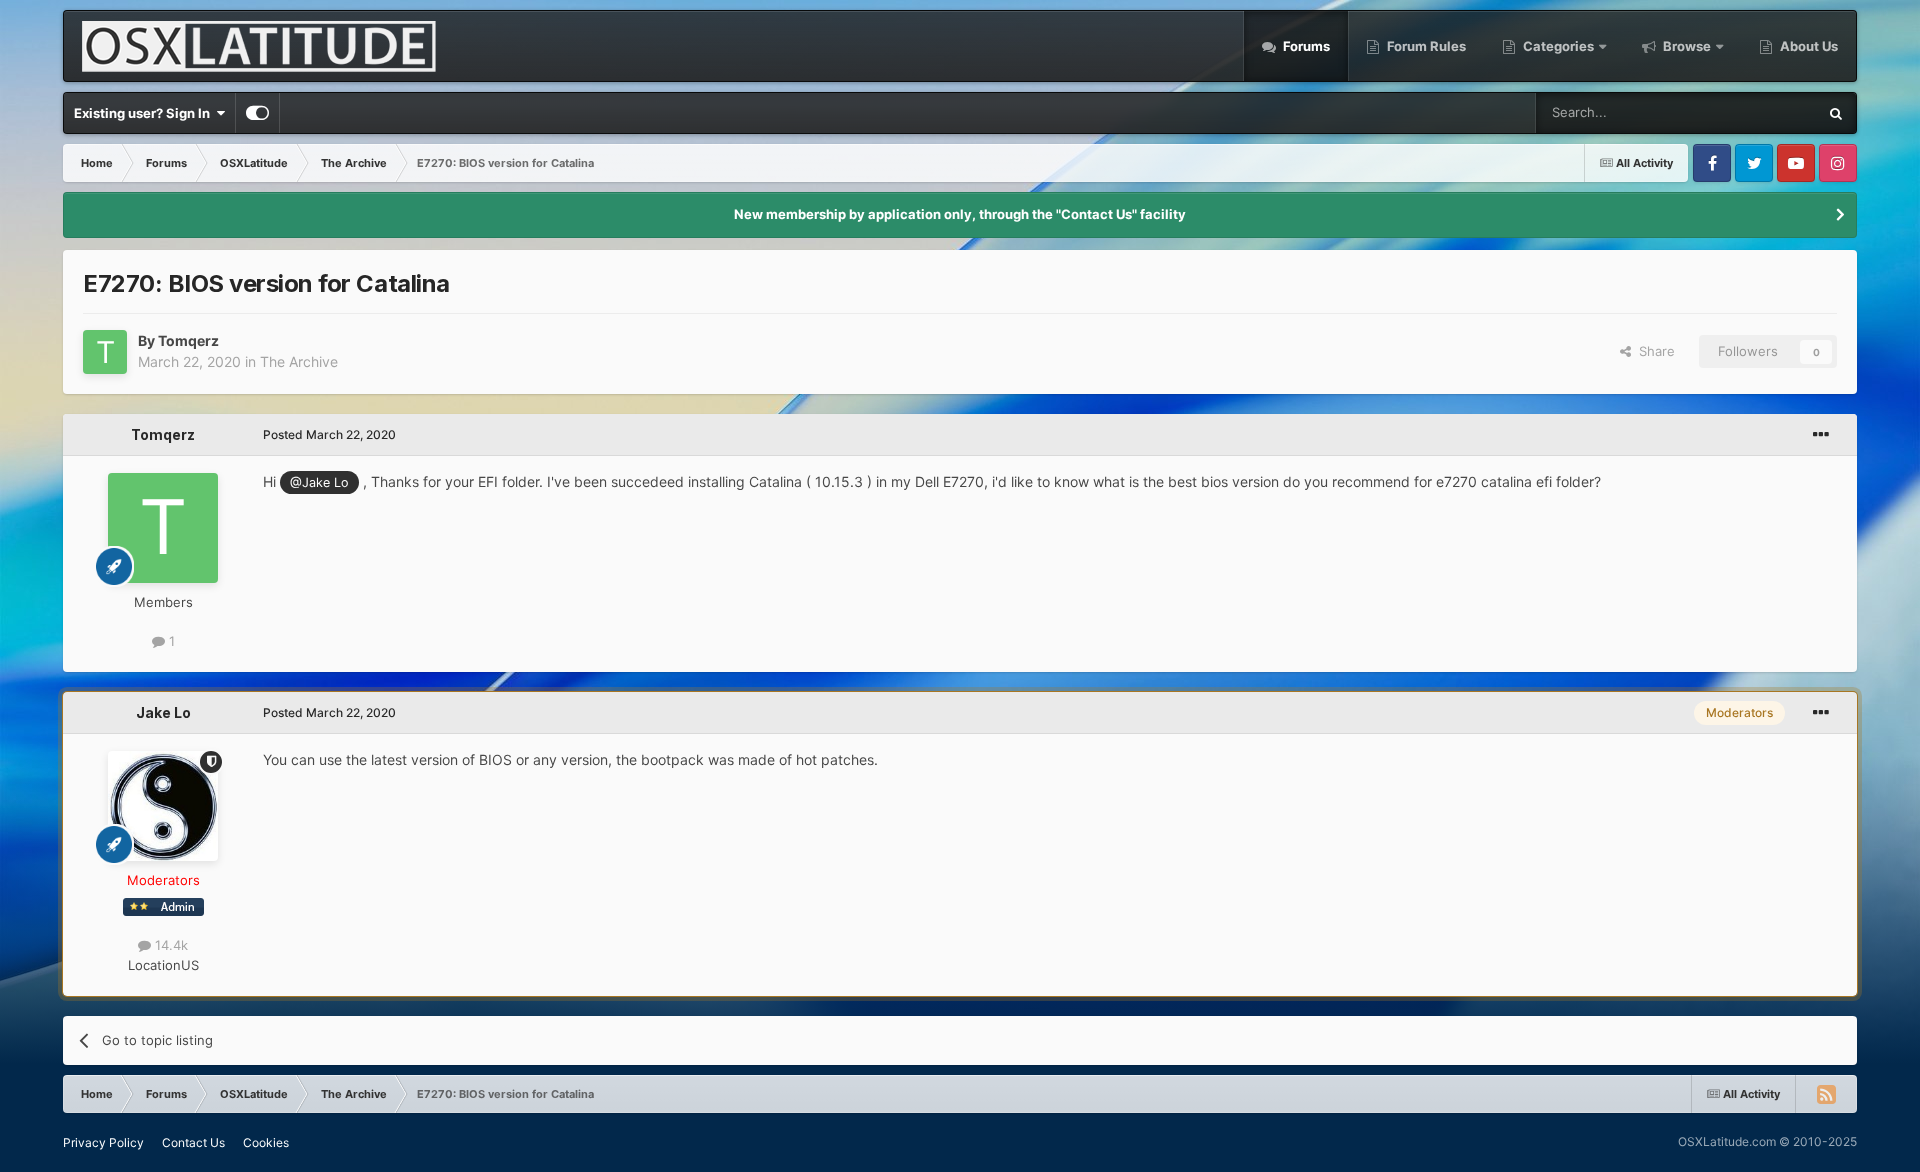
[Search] (1836, 113)
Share (1653, 351)
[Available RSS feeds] (1826, 1094)
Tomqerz (188, 340)
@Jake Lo (319, 482)
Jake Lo (163, 712)
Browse (1687, 46)
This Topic (1760, 112)
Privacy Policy (103, 1142)
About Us (1807, 46)
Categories (1558, 46)
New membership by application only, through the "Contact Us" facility (960, 214)
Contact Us (193, 1142)
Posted (329, 434)
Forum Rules (1425, 46)
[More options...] (1821, 435)
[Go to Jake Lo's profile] (163, 806)
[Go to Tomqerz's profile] (105, 352)
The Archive (299, 361)
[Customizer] (257, 113)
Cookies (266, 1142)
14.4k (169, 945)
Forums (1305, 46)
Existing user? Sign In (145, 113)
